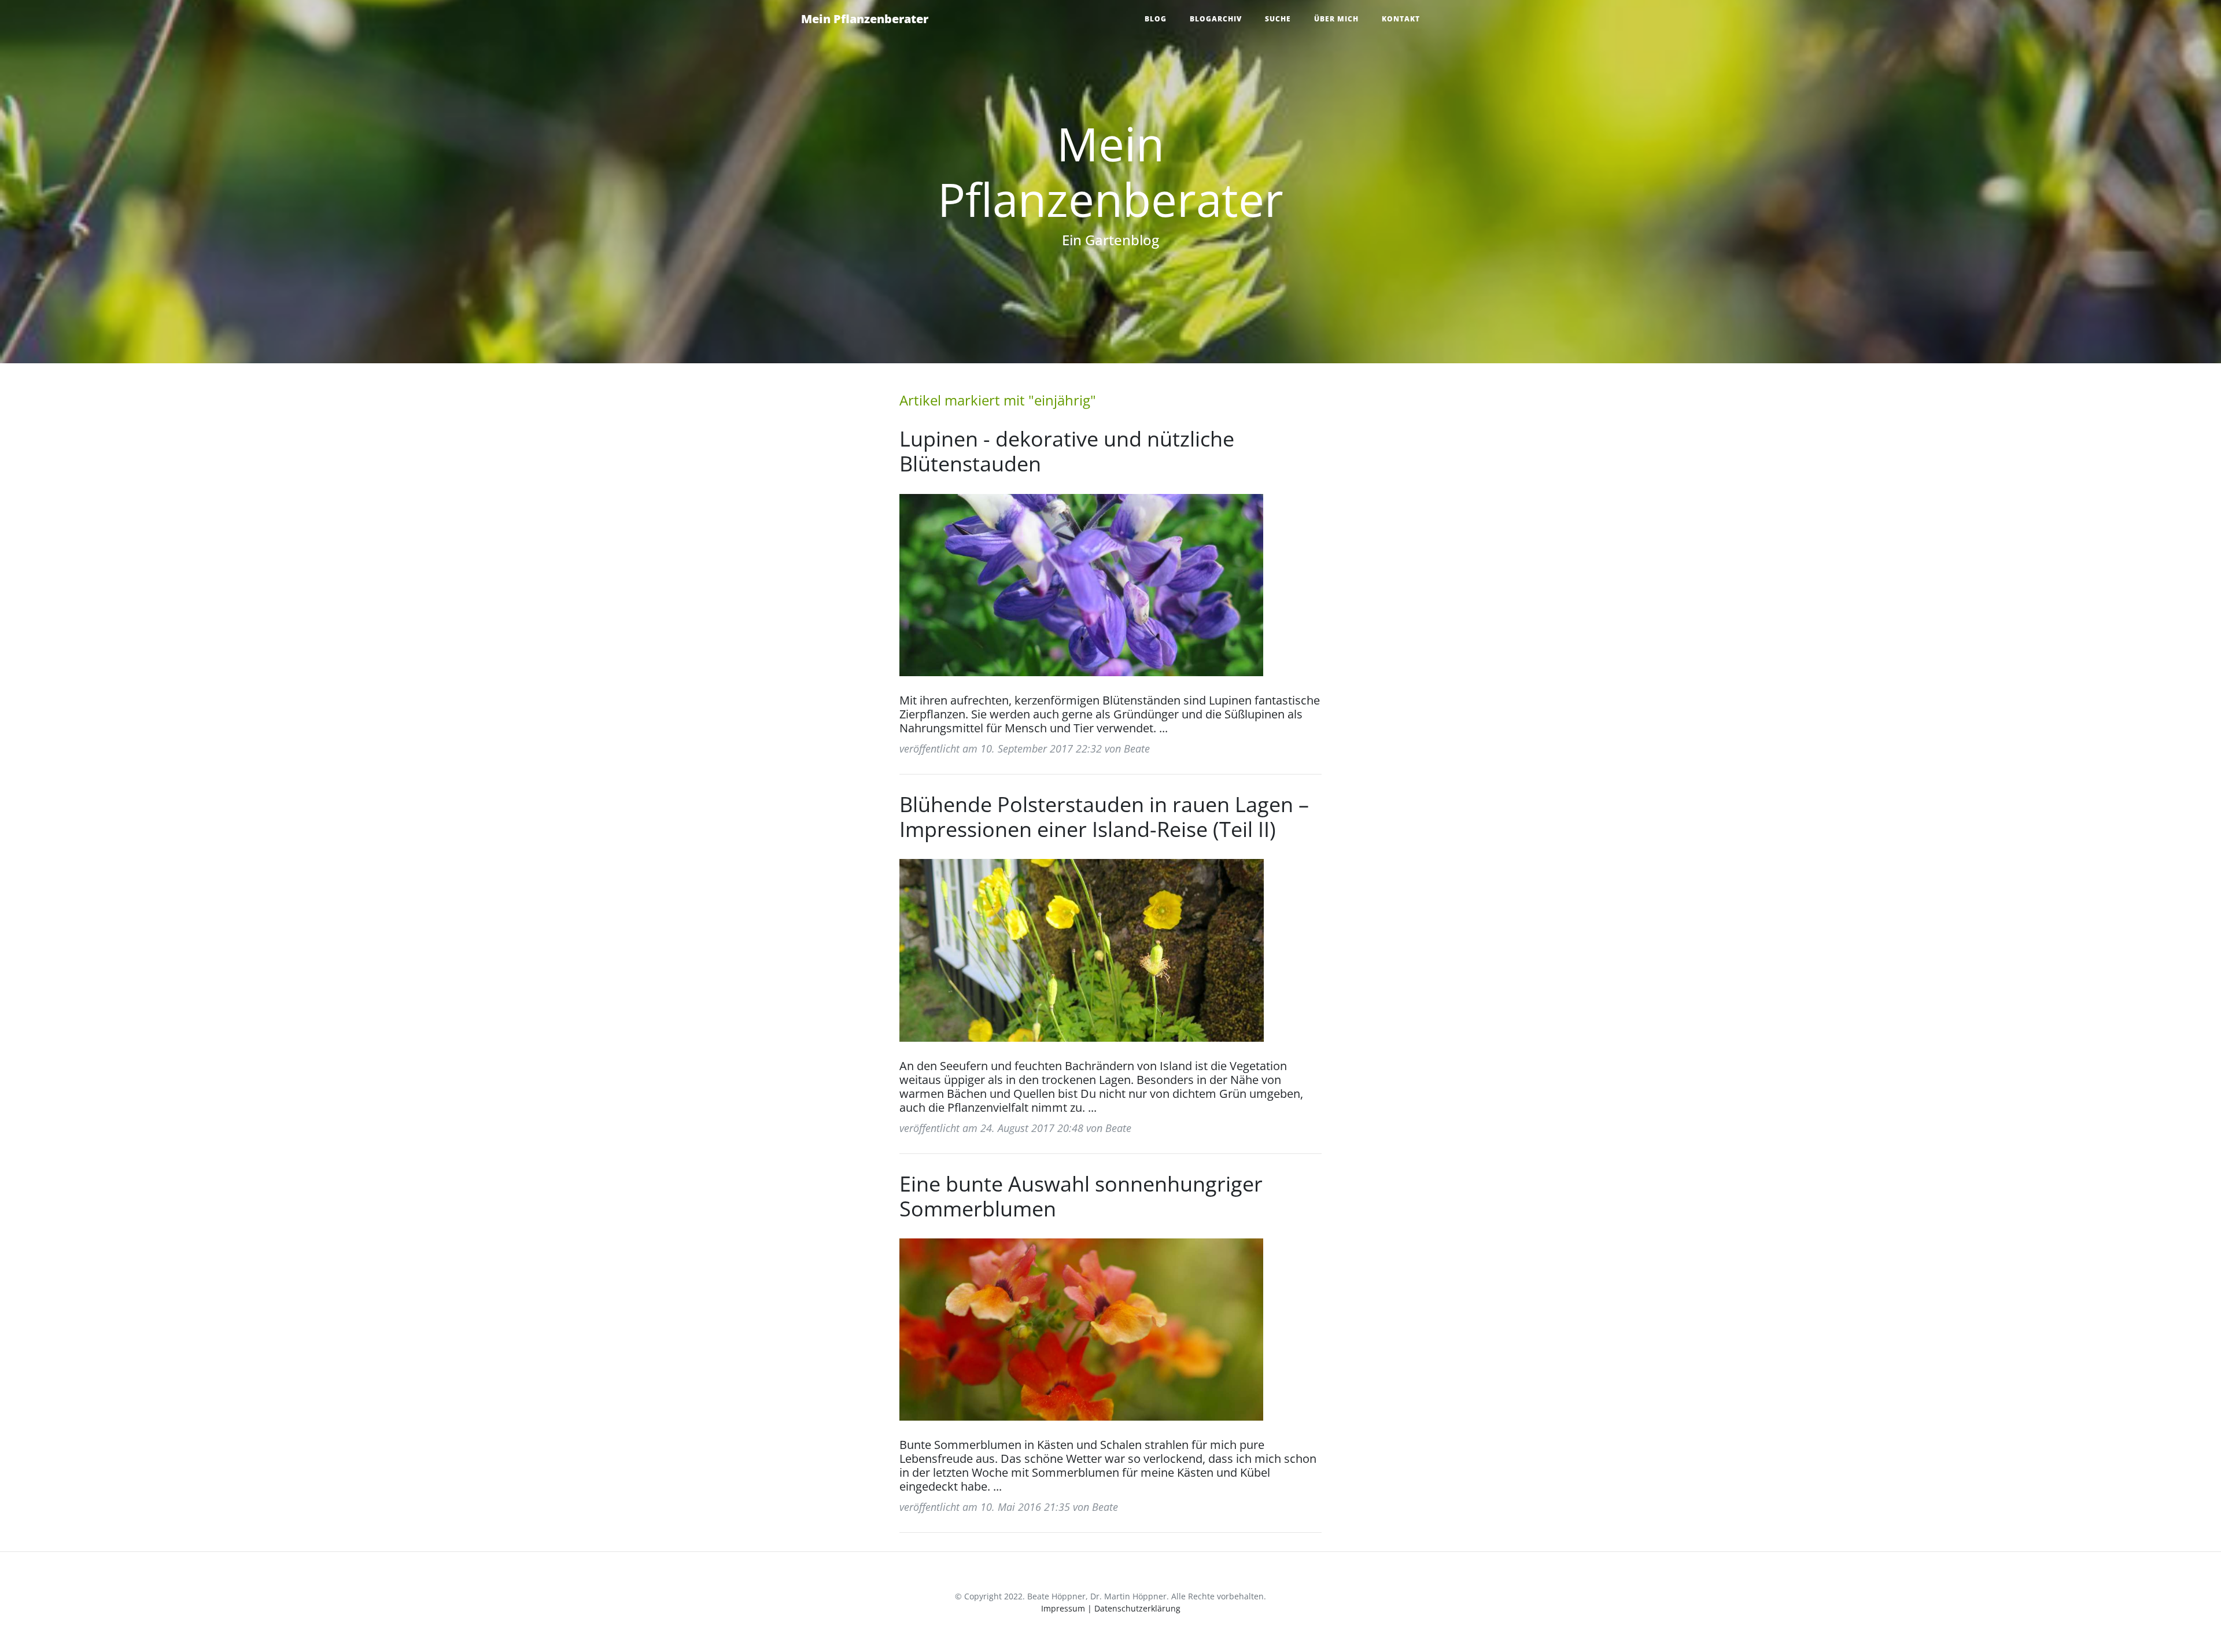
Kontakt (1401, 19)
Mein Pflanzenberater (865, 19)
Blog (1156, 19)
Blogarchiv (1216, 19)
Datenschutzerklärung (1137, 1608)
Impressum (1063, 1608)
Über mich (1336, 19)
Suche (1278, 19)
